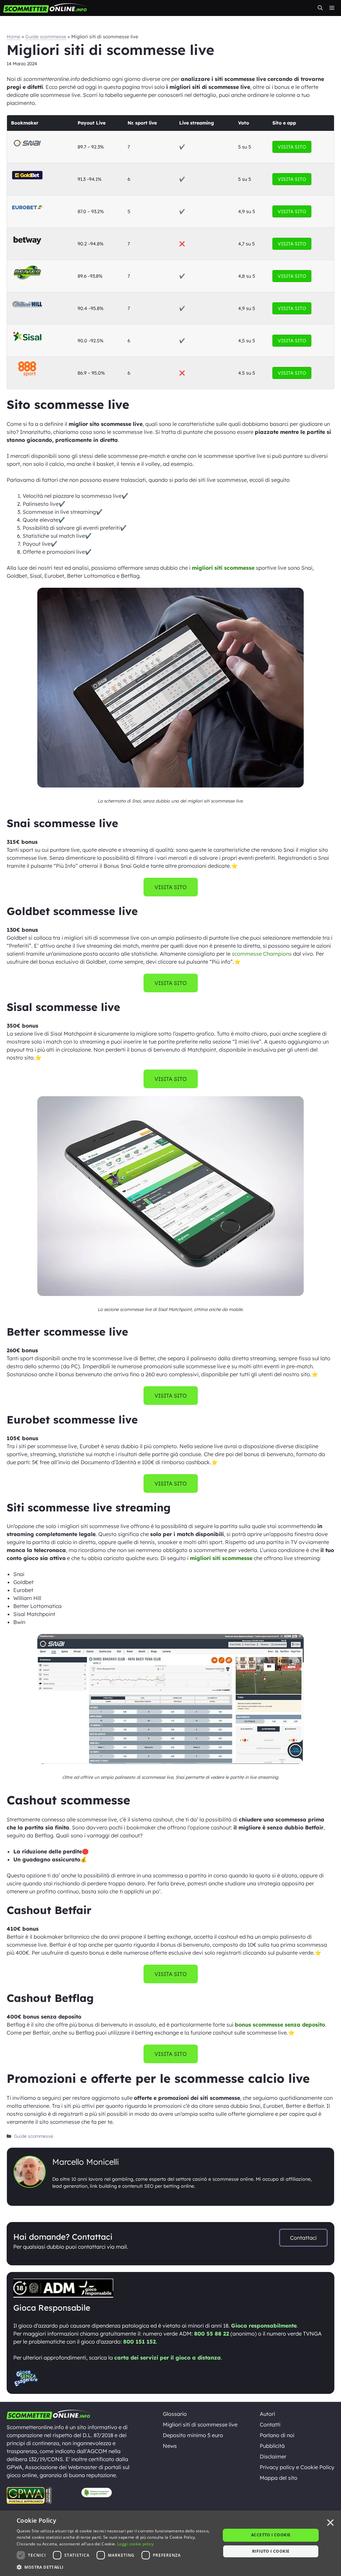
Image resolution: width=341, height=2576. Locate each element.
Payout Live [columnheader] (92, 123)
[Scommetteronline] (45, 8)
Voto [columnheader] (244, 123)
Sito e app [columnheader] (284, 123)
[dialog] (170, 2543)
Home (13, 37)
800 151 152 (140, 2342)
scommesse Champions (262, 954)
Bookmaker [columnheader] (25, 123)
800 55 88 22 (212, 2334)
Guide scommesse (46, 37)
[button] (320, 8)
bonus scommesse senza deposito (280, 2025)
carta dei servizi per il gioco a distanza (168, 2358)
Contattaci (303, 2238)
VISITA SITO (292, 147)
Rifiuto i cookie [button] (271, 2551)
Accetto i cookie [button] (271, 2535)
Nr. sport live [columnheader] (142, 123)
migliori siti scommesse (223, 568)
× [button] (330, 2523)
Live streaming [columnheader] (196, 123)
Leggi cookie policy (136, 2544)
